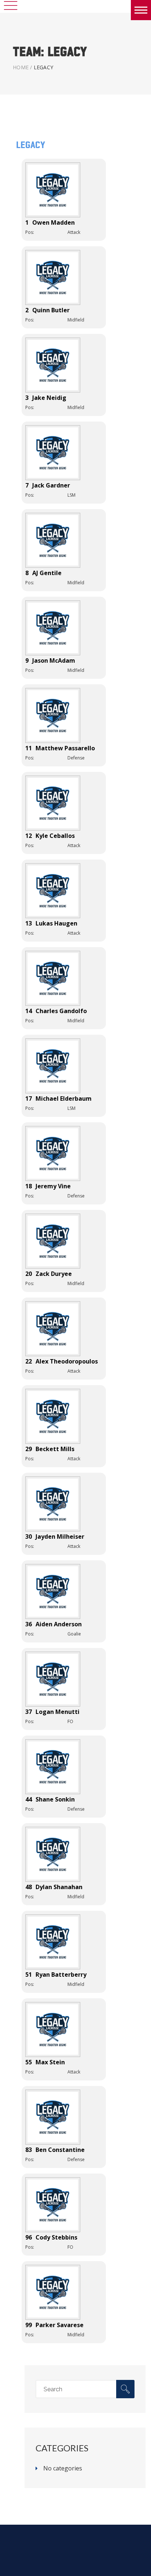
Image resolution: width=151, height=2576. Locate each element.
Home (21, 67)
